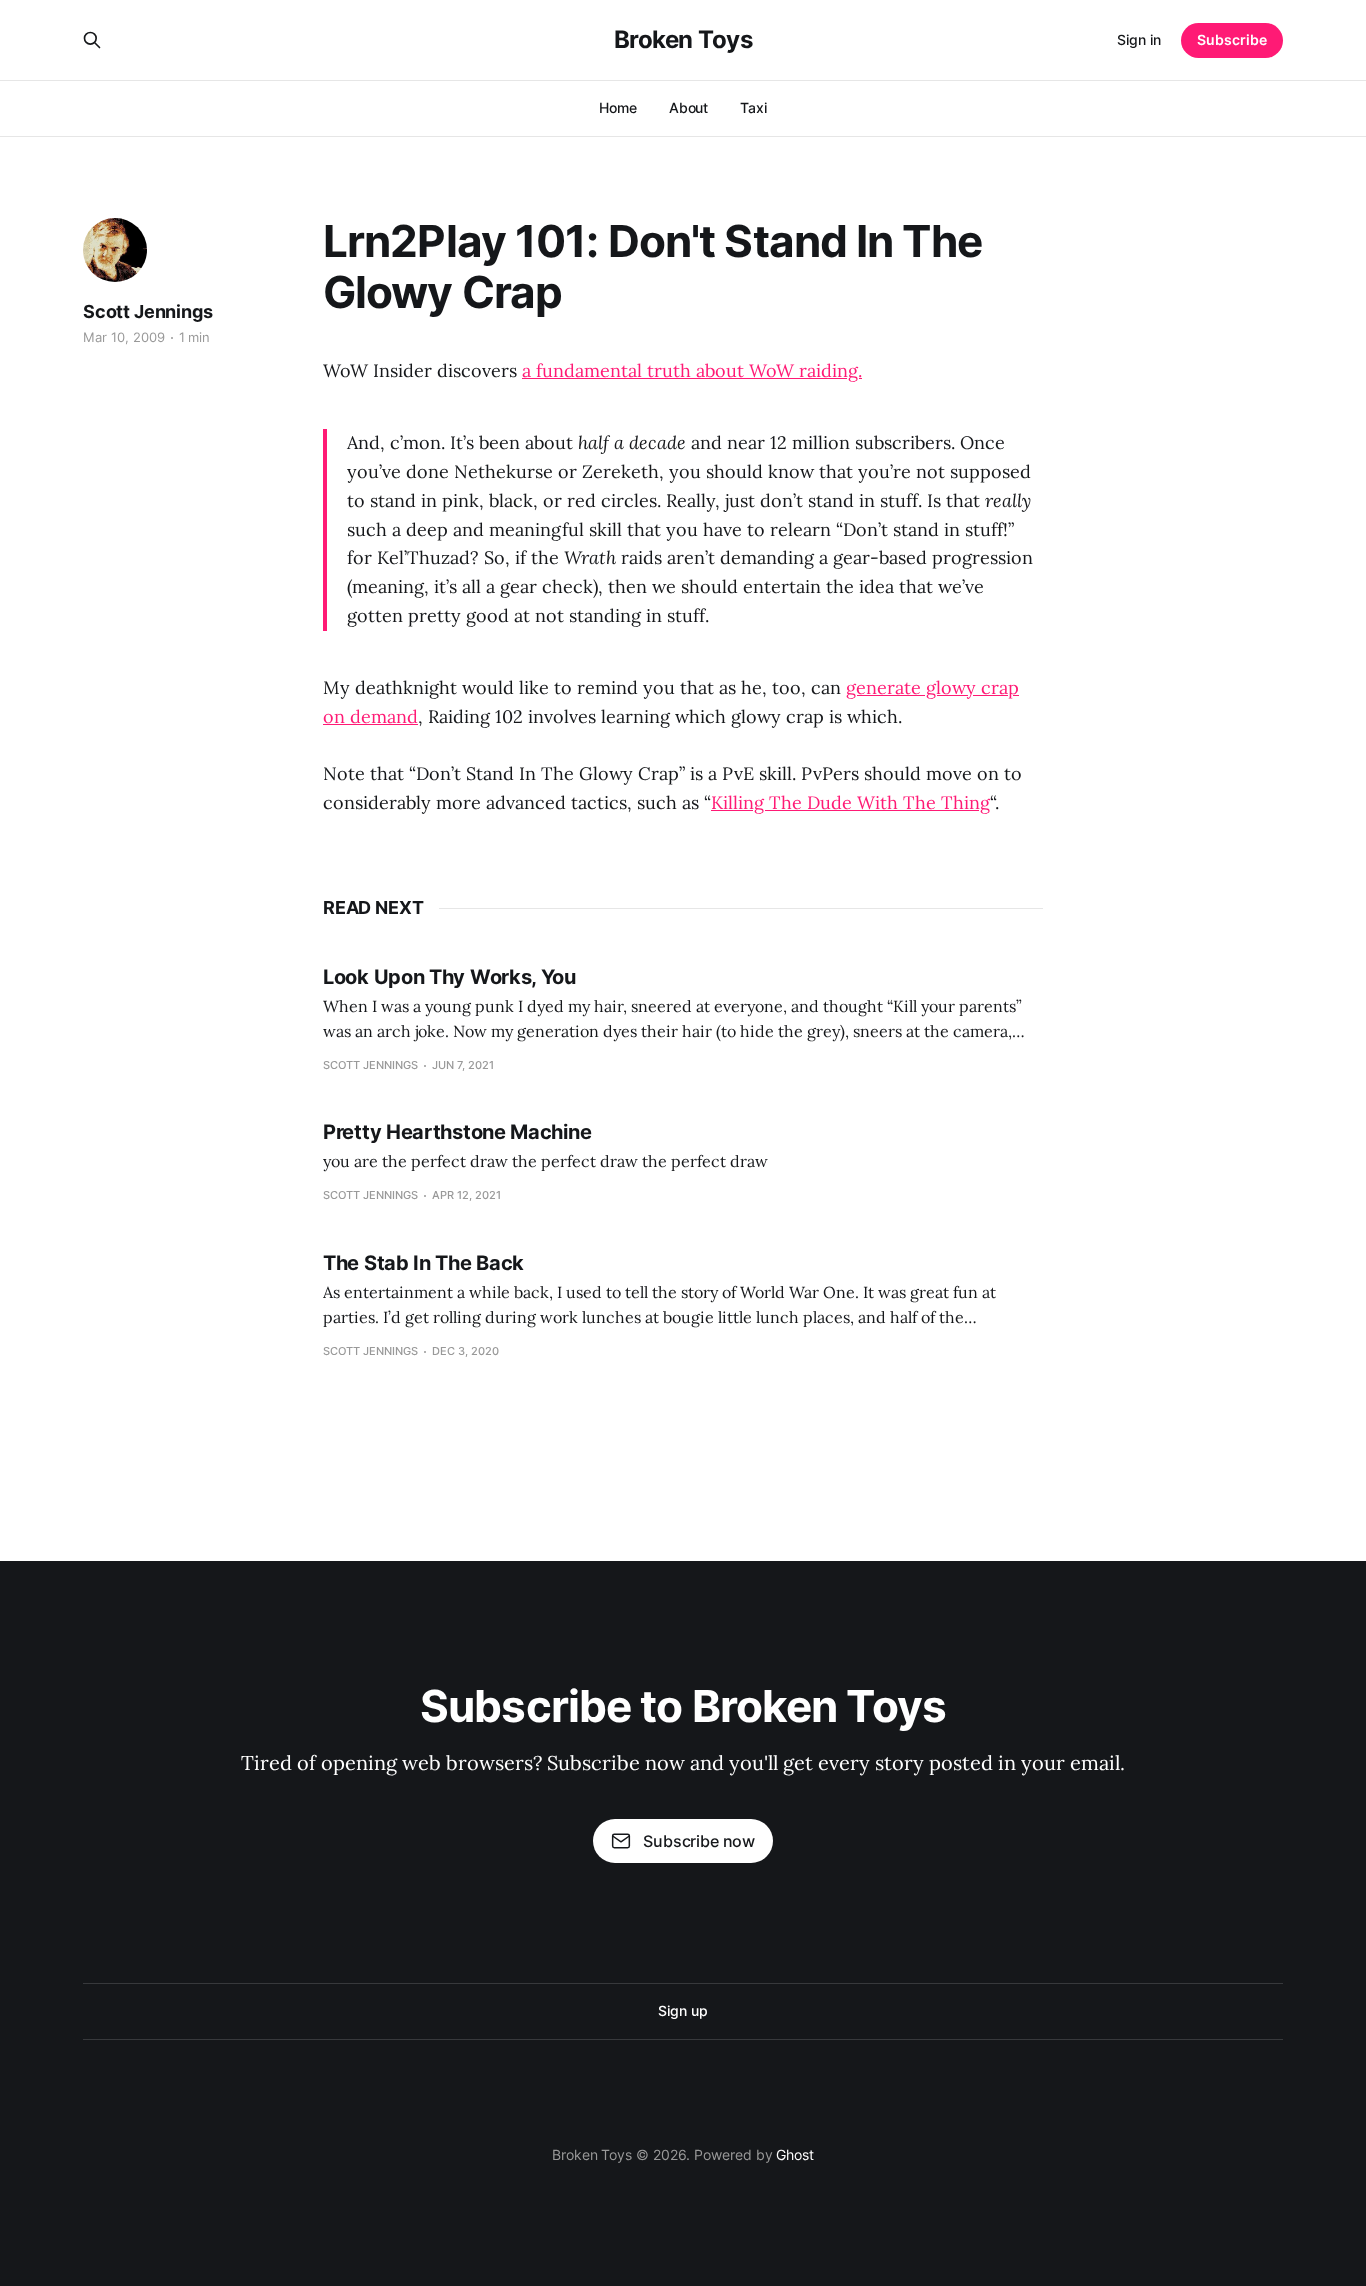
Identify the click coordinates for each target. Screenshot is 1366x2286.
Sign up (682, 2010)
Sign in (1139, 39)
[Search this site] (92, 40)
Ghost (795, 2154)
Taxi (753, 107)
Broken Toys (683, 40)
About (689, 107)
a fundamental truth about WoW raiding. (692, 370)
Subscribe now (699, 1841)
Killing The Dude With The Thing (850, 802)
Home (618, 107)
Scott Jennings (147, 311)
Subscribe (1232, 39)
